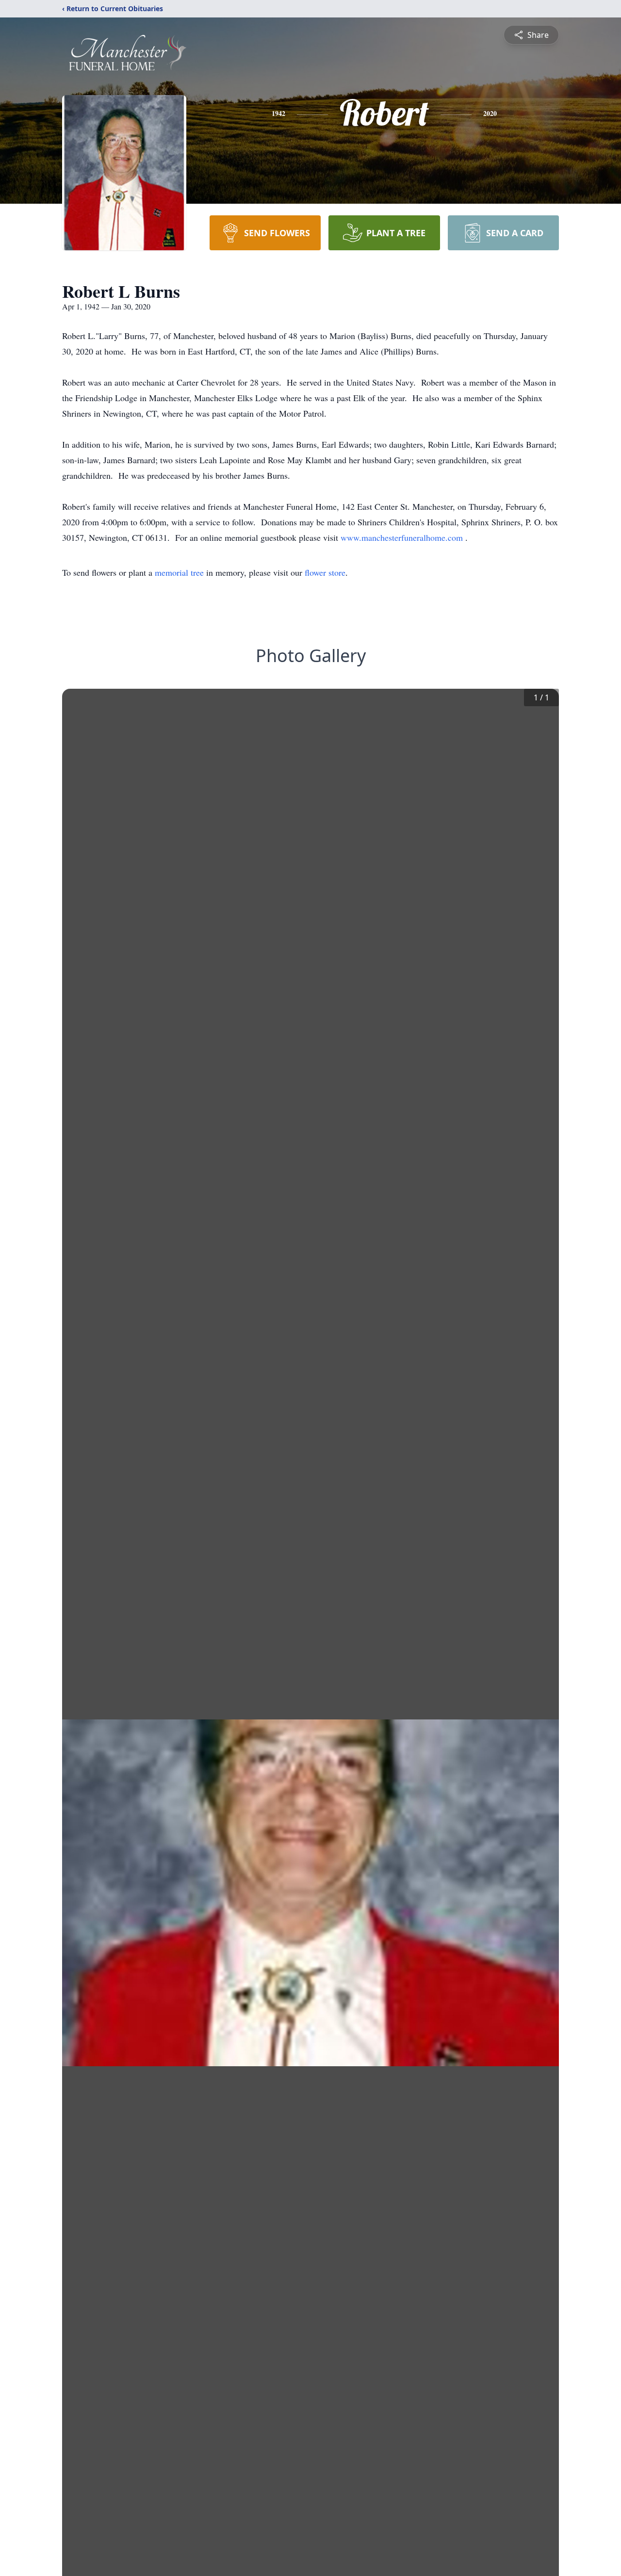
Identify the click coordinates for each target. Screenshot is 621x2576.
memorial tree (179, 572)
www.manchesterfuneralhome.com (403, 537)
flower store (325, 572)
